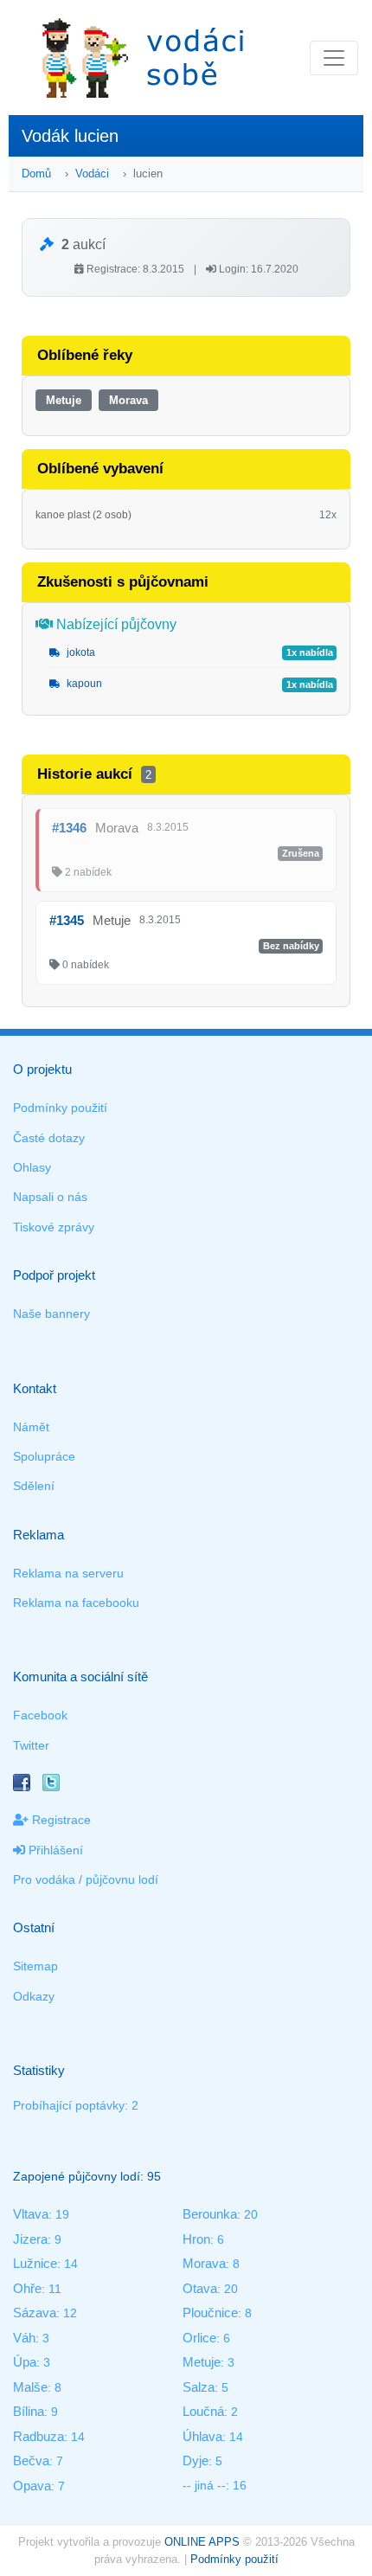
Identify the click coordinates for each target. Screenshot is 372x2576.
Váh (24, 2338)
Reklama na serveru (68, 1573)
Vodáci (92, 173)
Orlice (199, 2338)
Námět (31, 1427)
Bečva (31, 2460)
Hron (196, 2239)
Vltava (31, 2214)
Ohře (27, 2288)
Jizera (30, 2239)
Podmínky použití (60, 1108)
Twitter (31, 1745)
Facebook (40, 1715)
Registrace (60, 1820)
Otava (200, 2288)
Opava (32, 2486)
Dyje (196, 2460)
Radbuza (38, 2436)
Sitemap (35, 1966)
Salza (199, 2387)
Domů (36, 173)
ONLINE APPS (202, 2542)
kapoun (83, 684)
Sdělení (34, 1486)
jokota (80, 652)
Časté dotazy (49, 1138)
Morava (128, 400)
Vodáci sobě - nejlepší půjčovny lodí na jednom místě (143, 58)
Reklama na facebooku (76, 1603)
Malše (30, 2387)
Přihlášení (54, 1850)
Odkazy (34, 1996)
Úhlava (202, 2436)
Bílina (29, 2411)
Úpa (25, 2362)
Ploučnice (210, 2313)
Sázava (35, 2313)
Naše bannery (51, 1314)
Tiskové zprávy (54, 1227)
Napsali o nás (50, 1197)
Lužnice (35, 2263)
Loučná (203, 2411)
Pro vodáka (44, 1879)
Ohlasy (32, 1167)
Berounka (210, 2214)
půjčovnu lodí (122, 1879)
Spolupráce (44, 1456)
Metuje (64, 400)
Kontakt (35, 1388)
